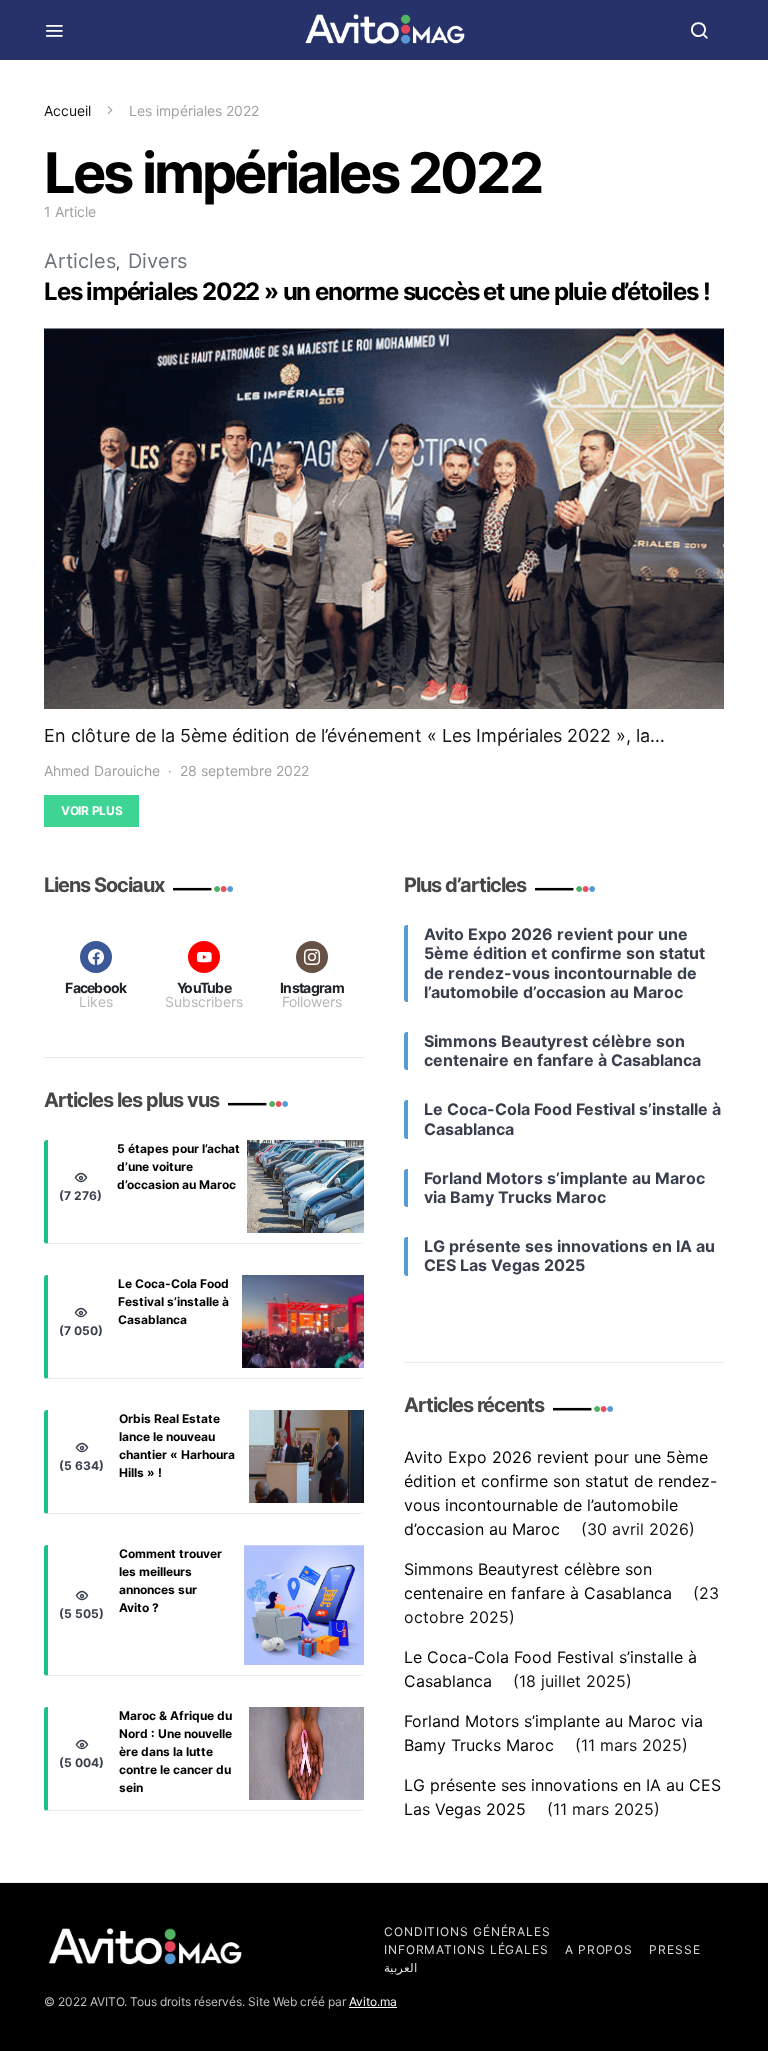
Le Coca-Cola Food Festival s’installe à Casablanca (173, 1301)
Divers (157, 261)
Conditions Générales (467, 1931)
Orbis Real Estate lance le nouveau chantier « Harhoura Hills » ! (177, 1445)
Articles (80, 261)
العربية (400, 1967)
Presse (674, 1949)
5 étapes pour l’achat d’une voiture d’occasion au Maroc (178, 1166)
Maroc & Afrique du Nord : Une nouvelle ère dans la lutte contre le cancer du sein (175, 1751)
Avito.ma (373, 2001)
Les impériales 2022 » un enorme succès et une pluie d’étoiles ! (376, 291)
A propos (599, 1949)
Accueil (67, 110)
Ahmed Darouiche (102, 770)
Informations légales (466, 1949)
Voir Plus (91, 810)
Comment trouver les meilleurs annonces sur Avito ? (170, 1580)
